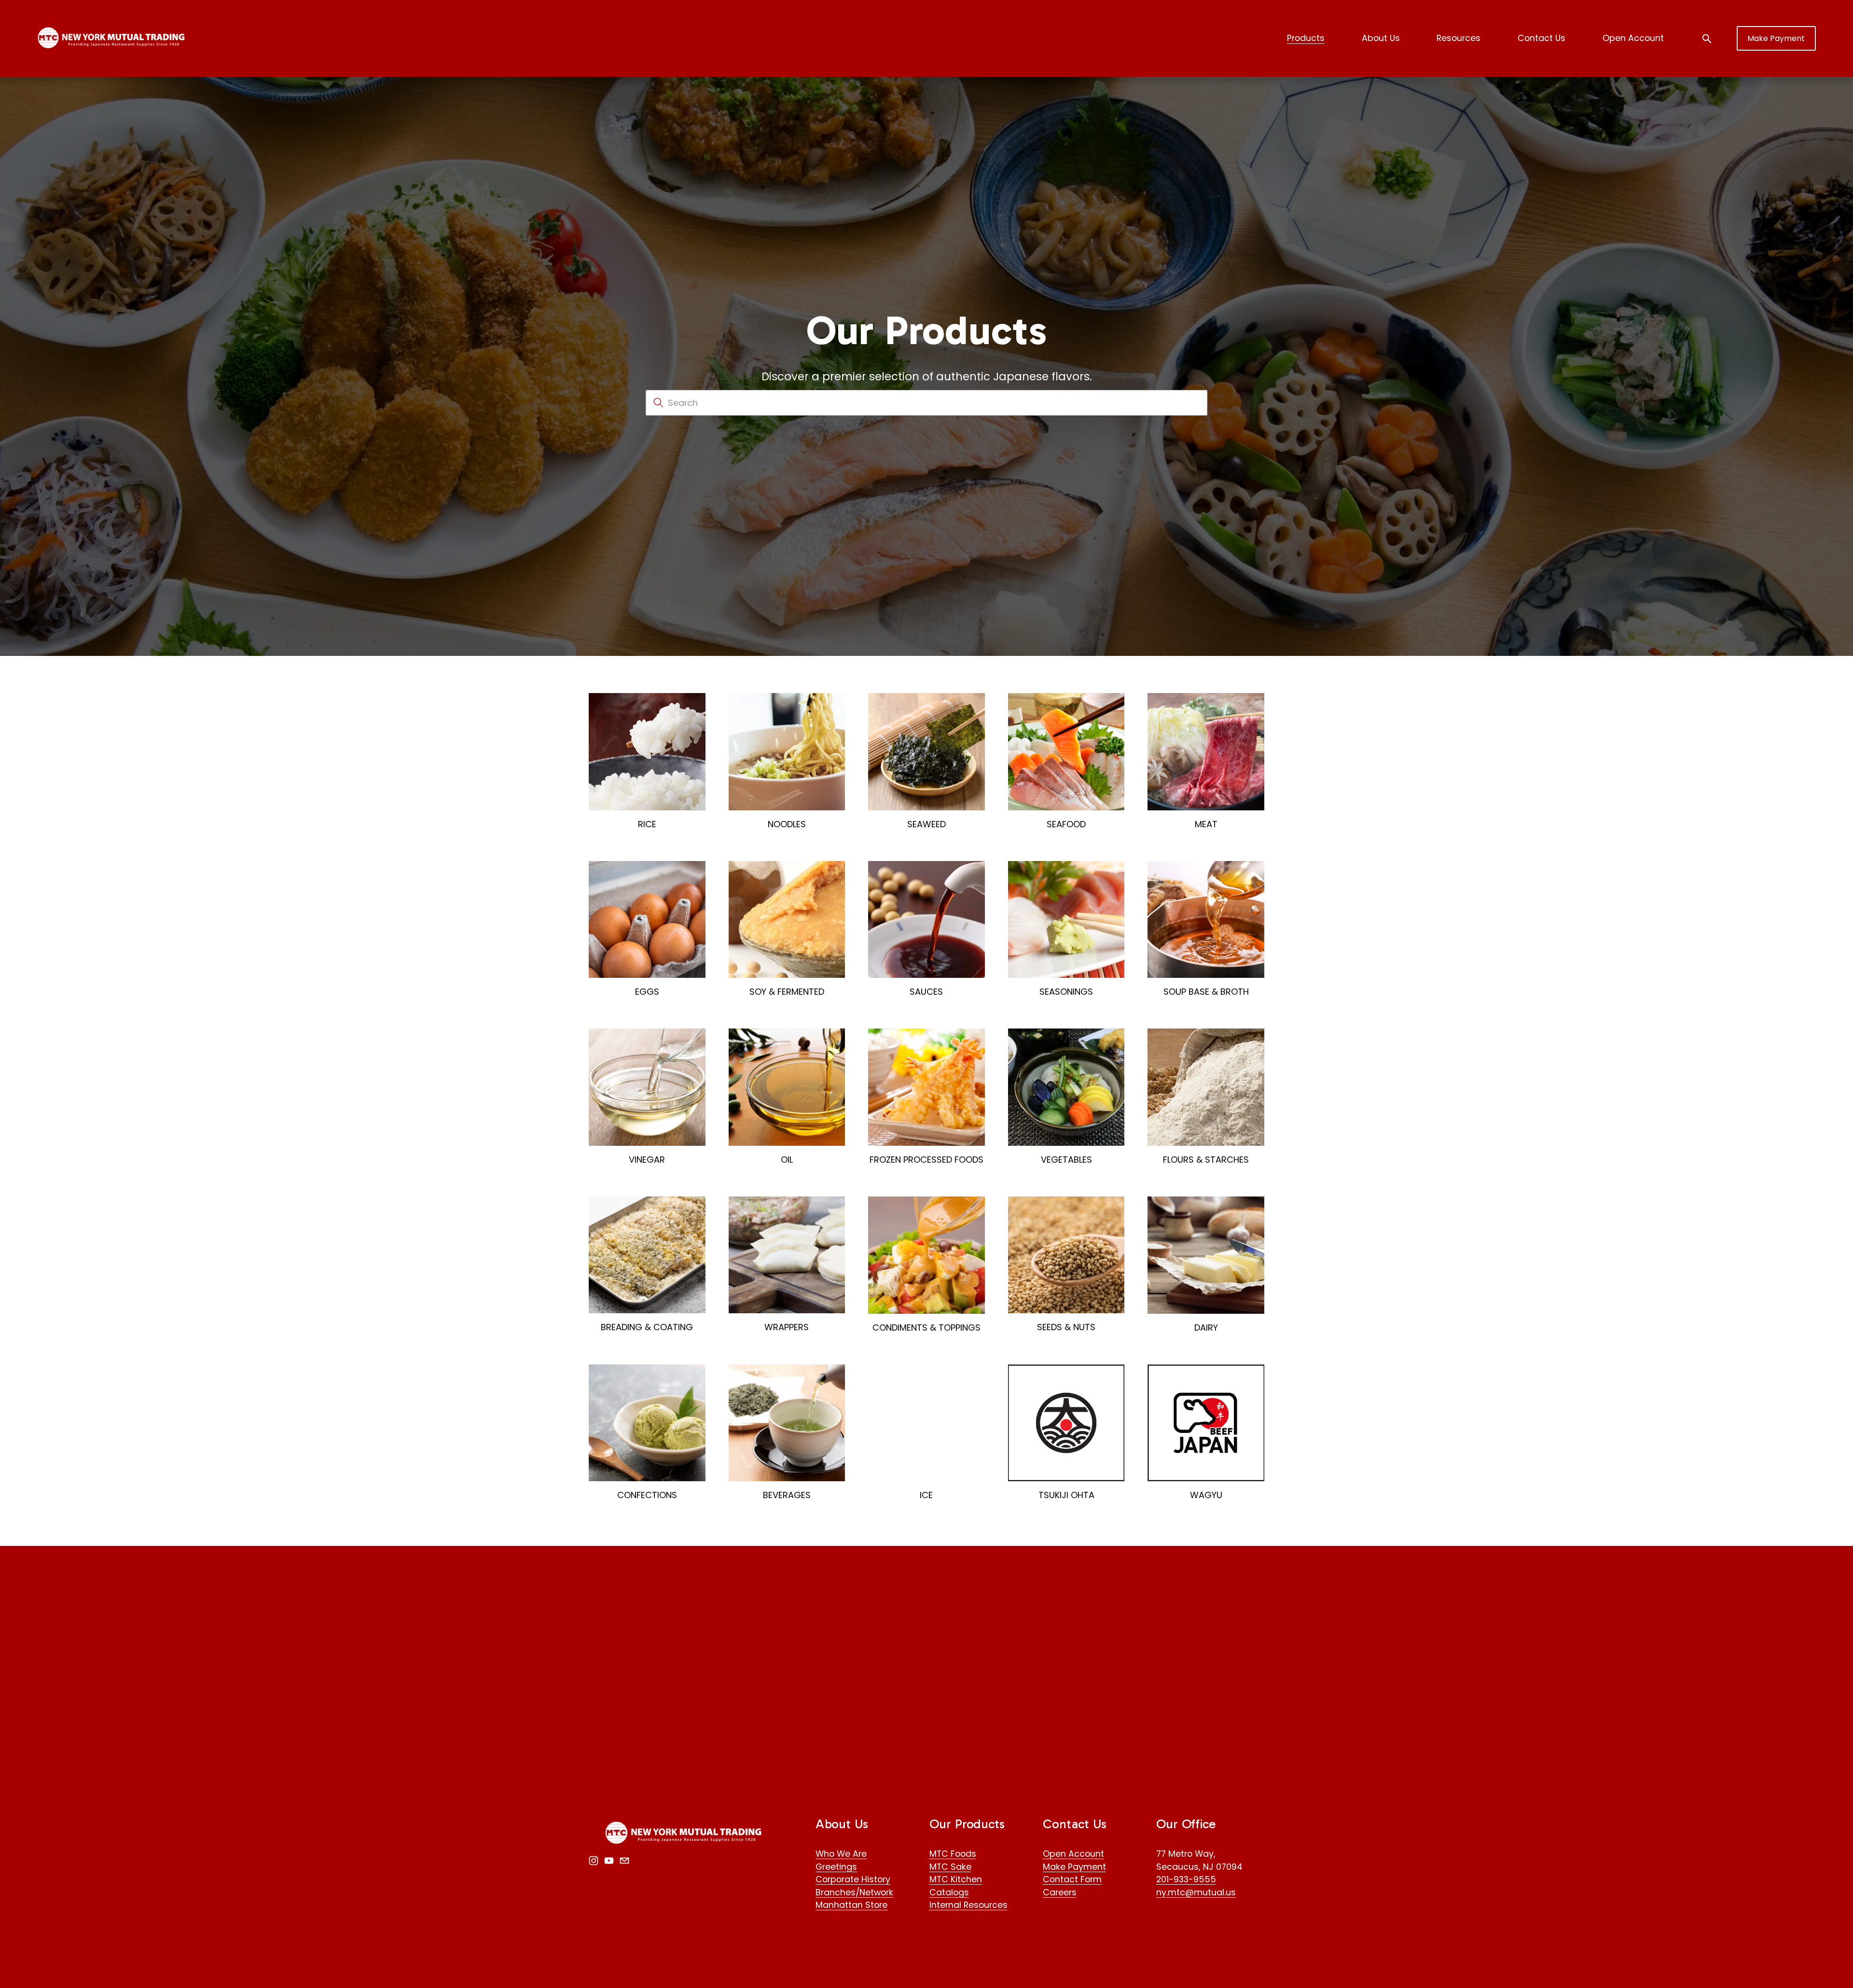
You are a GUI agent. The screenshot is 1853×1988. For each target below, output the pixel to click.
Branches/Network (854, 1892)
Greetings (836, 1867)
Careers (1060, 1892)
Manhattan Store (851, 1905)
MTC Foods (953, 1854)
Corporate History (853, 1879)
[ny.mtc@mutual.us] (624, 1861)
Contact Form (1072, 1879)
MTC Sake (950, 1867)
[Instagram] (594, 1861)
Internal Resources (968, 1905)
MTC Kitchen (956, 1879)
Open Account (1633, 38)
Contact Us (1542, 38)
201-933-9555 (1186, 1879)
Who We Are (841, 1854)
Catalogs (949, 1892)
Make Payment (1776, 38)
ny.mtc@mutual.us (1196, 1892)
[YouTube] (609, 1861)
